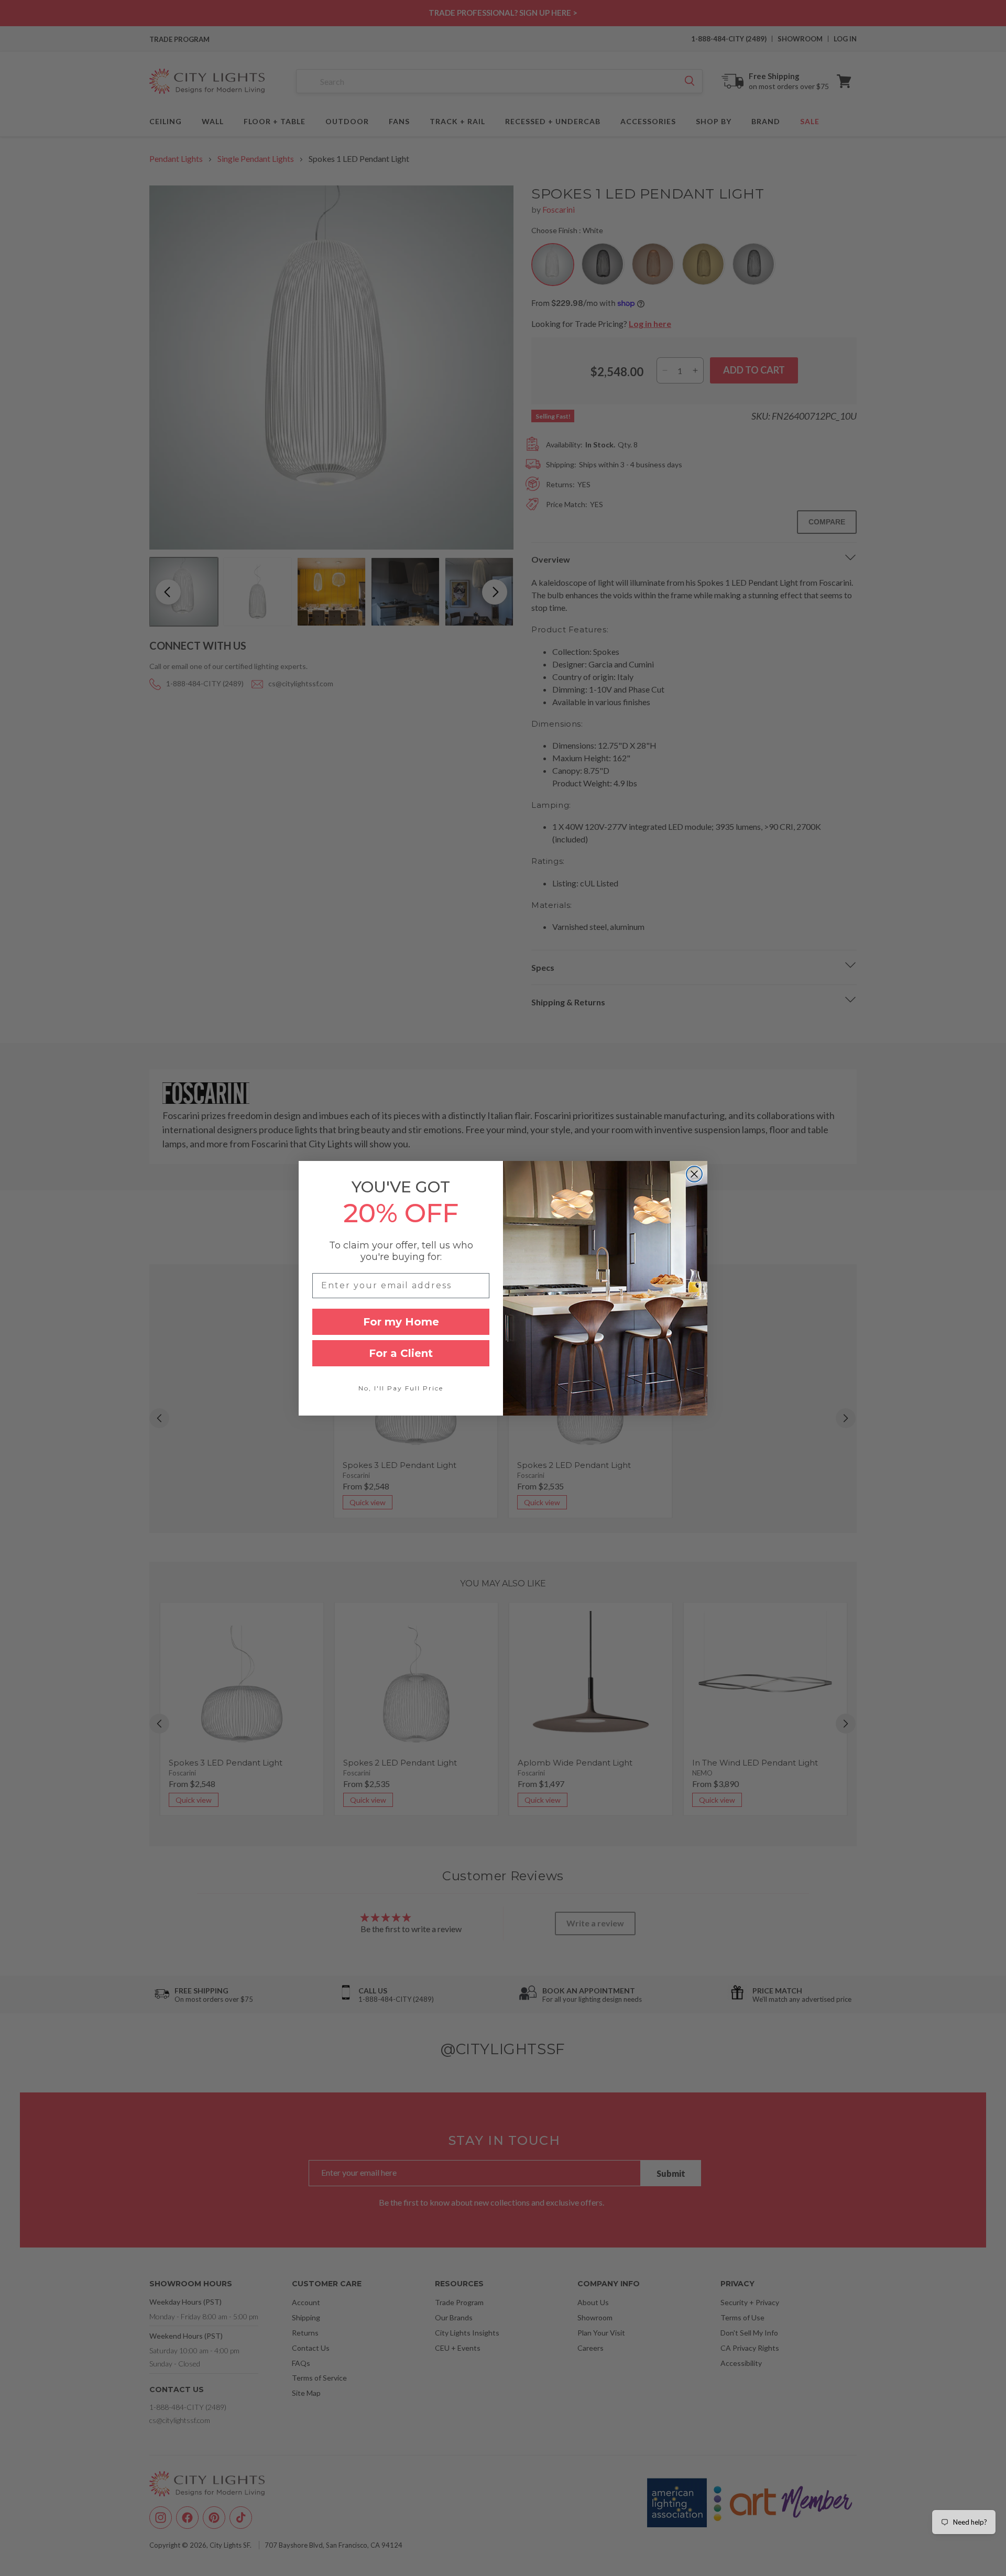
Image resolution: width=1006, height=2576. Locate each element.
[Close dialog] (694, 1174)
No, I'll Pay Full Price (401, 1388)
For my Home (401, 1322)
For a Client (401, 1353)
